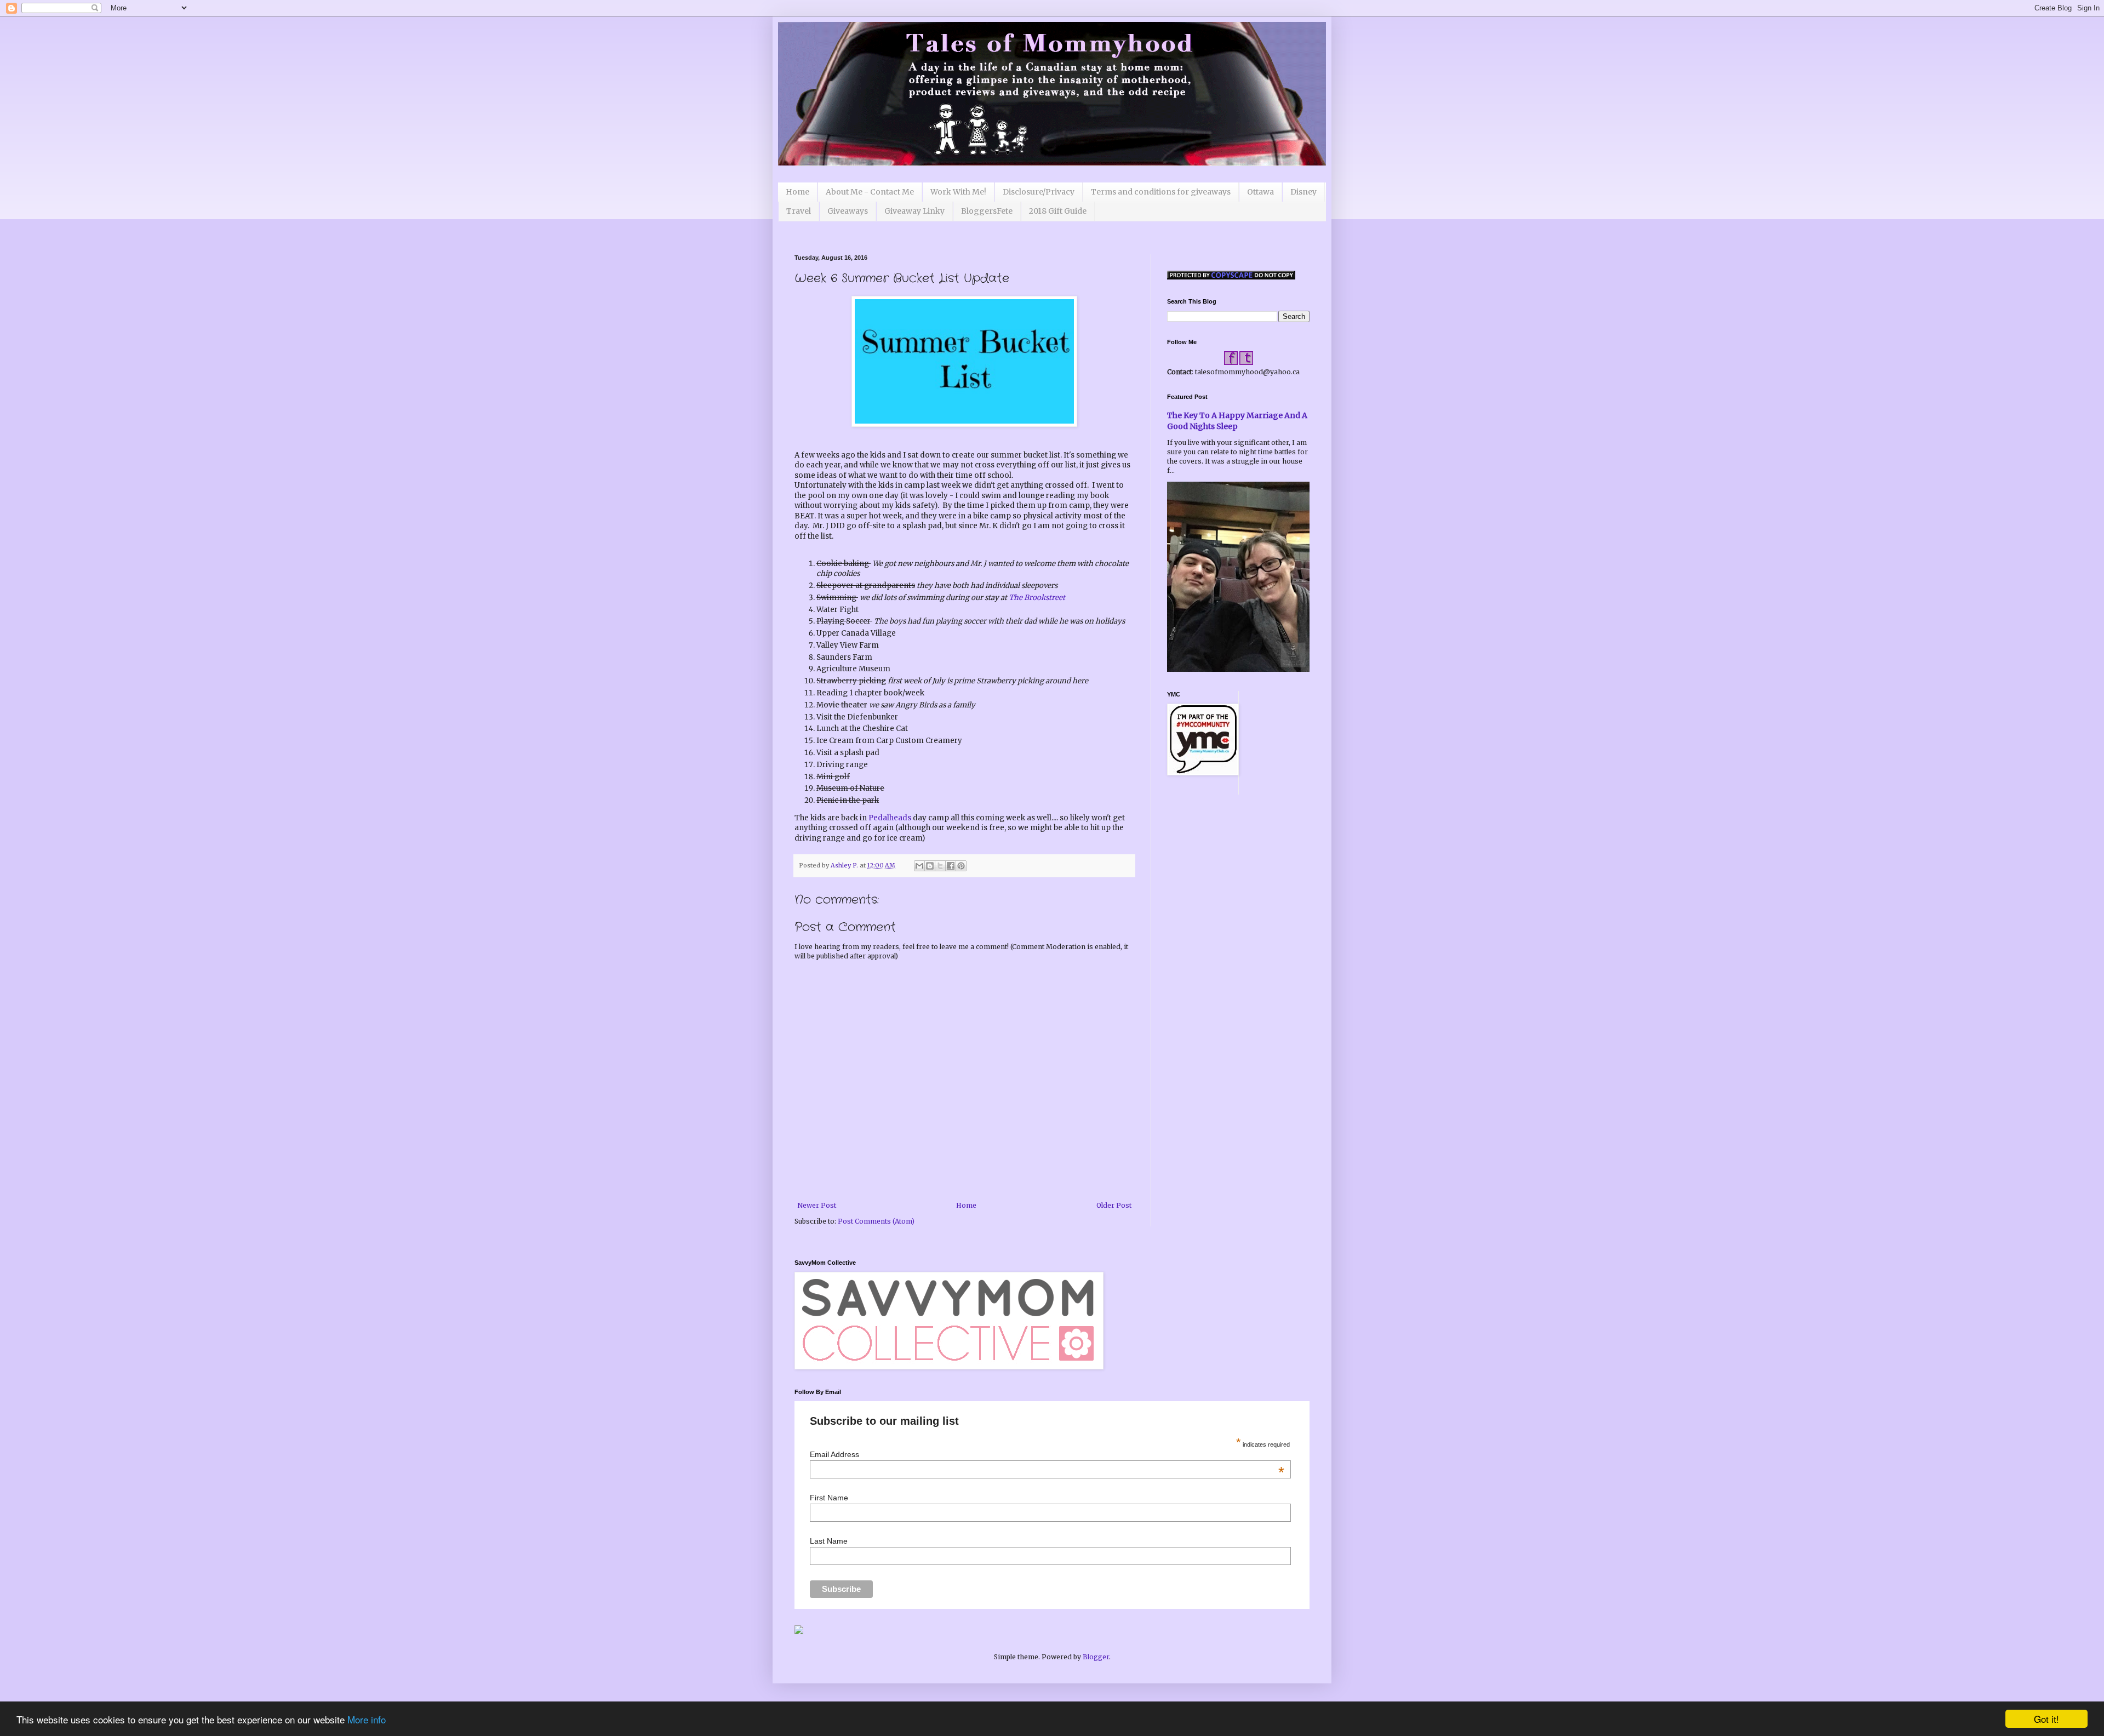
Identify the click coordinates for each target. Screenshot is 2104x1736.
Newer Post (817, 1205)
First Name (829, 1498)
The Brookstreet (1036, 598)
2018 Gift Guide (1058, 211)
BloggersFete (987, 211)
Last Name (829, 1541)
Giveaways (848, 211)
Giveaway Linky (914, 211)
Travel (799, 211)
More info (367, 1719)
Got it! (2046, 1719)
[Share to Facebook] (951, 866)
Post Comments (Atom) (876, 1221)
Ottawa (1260, 192)
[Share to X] (940, 866)
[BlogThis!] (930, 866)
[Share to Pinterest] (961, 866)
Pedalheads (890, 818)
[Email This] (919, 866)
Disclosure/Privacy (1039, 192)
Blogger (1096, 1657)
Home (797, 192)
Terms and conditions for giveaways (1161, 192)
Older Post (1114, 1205)
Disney (1303, 192)
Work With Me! (958, 192)
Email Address (1047, 1454)
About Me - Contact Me (870, 192)
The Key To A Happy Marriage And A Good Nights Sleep (1237, 421)
